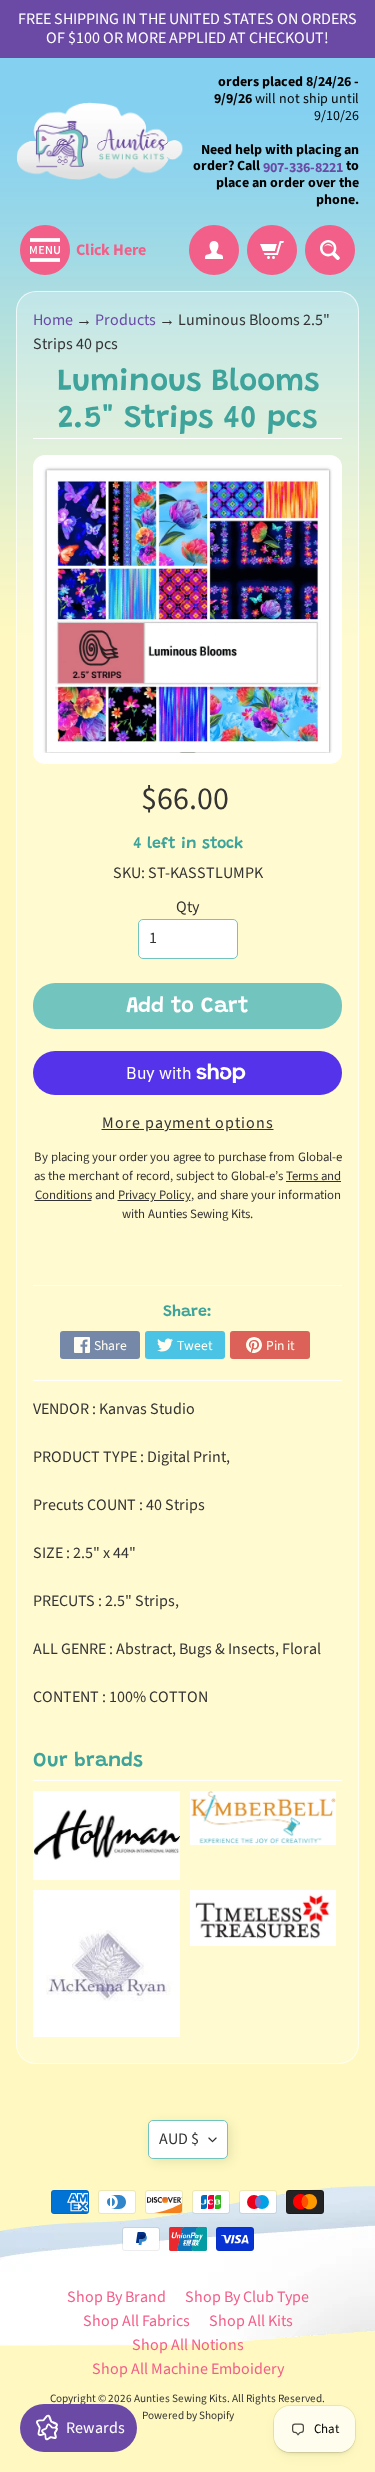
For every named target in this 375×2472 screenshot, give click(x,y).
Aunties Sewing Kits (180, 2398)
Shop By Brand (116, 2297)
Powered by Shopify (188, 2415)
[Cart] (272, 250)
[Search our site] (330, 250)
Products (125, 320)
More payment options (188, 1123)
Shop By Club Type (247, 2297)
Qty (187, 907)
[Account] (214, 250)
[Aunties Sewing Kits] (102, 141)
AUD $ (179, 2139)
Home (53, 320)
